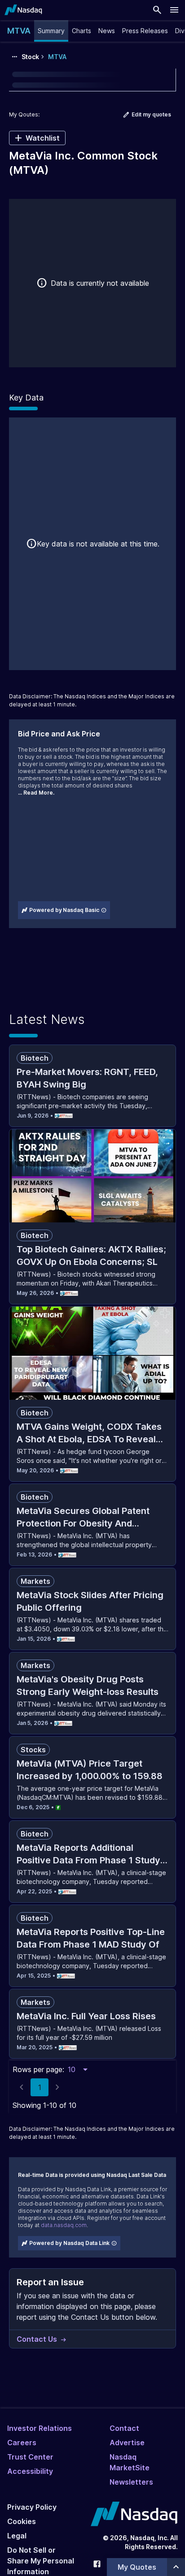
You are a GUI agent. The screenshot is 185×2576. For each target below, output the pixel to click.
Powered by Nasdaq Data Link (69, 2243)
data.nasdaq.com (64, 2225)
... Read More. (36, 793)
